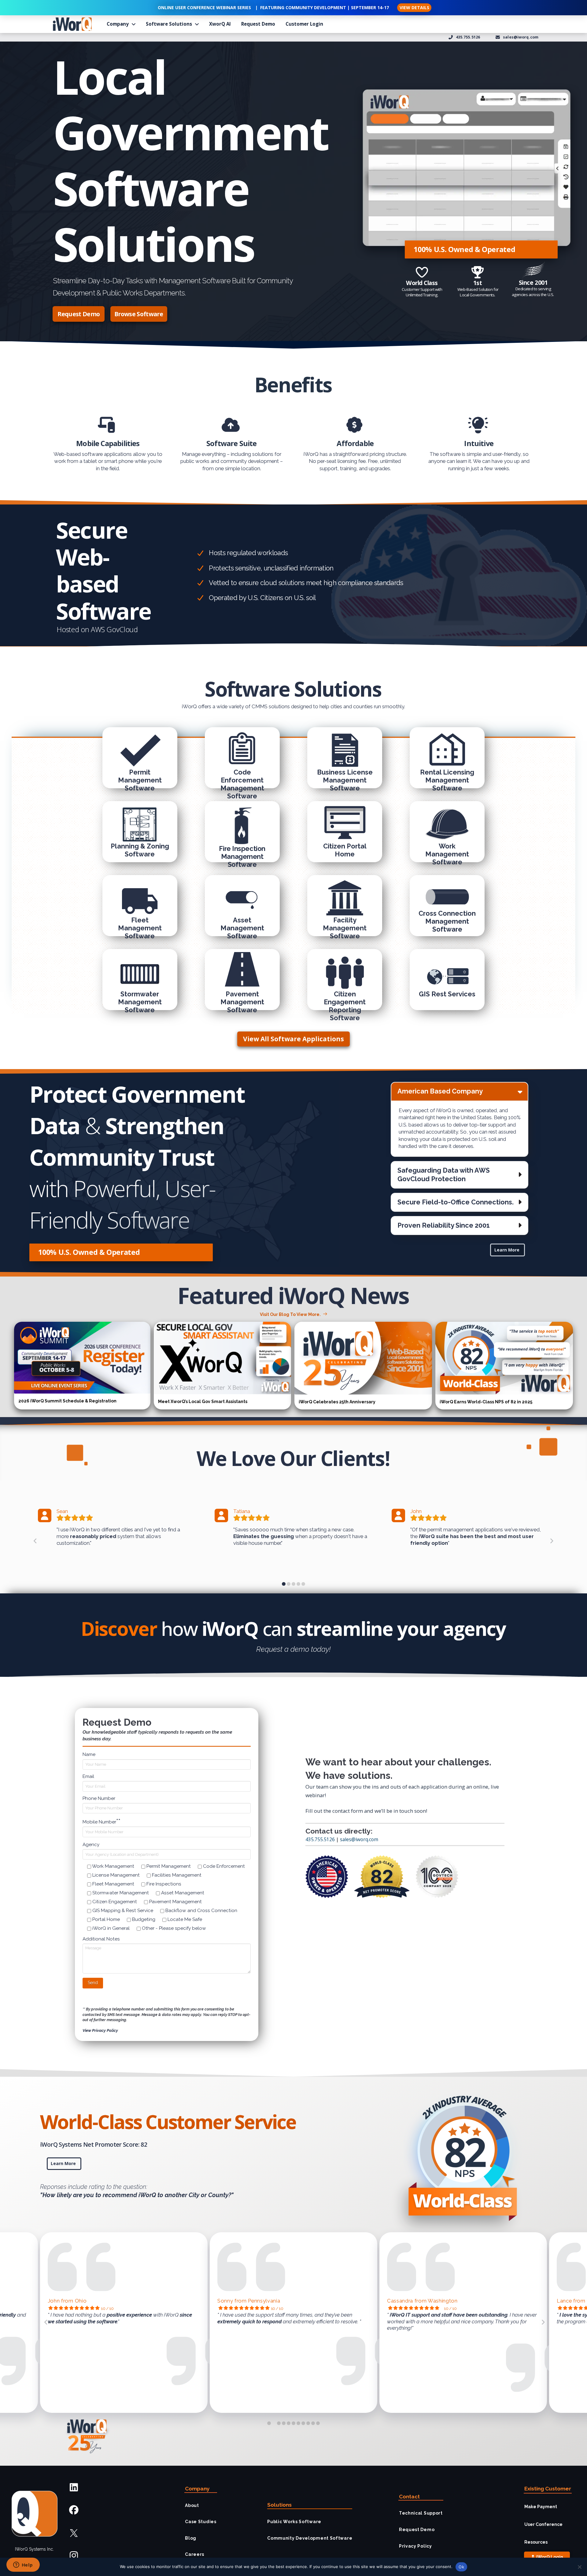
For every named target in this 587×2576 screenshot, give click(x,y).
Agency (91, 1845)
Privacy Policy (415, 2546)
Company (197, 2489)
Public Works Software (294, 2522)
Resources (536, 2542)
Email (88, 1776)
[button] (460, 1091)
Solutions (279, 2505)
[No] (579, 2567)
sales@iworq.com (359, 1839)
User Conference (543, 2524)
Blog (191, 2538)
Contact (409, 2497)
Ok (461, 2567)
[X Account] (74, 2533)
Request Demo (417, 2530)
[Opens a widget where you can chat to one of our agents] (23, 2565)
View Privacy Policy (100, 2030)
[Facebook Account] (74, 2510)
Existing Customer (548, 2489)
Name (89, 1754)
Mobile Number (102, 1821)
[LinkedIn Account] (74, 2488)
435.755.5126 (320, 1839)
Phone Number (99, 1798)
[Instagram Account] (74, 2556)
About (192, 2505)
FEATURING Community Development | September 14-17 (325, 7)
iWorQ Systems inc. (34, 2549)
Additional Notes (101, 1939)
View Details (414, 7)
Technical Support (421, 2513)
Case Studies (201, 2522)
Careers (195, 2554)
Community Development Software (310, 2538)
